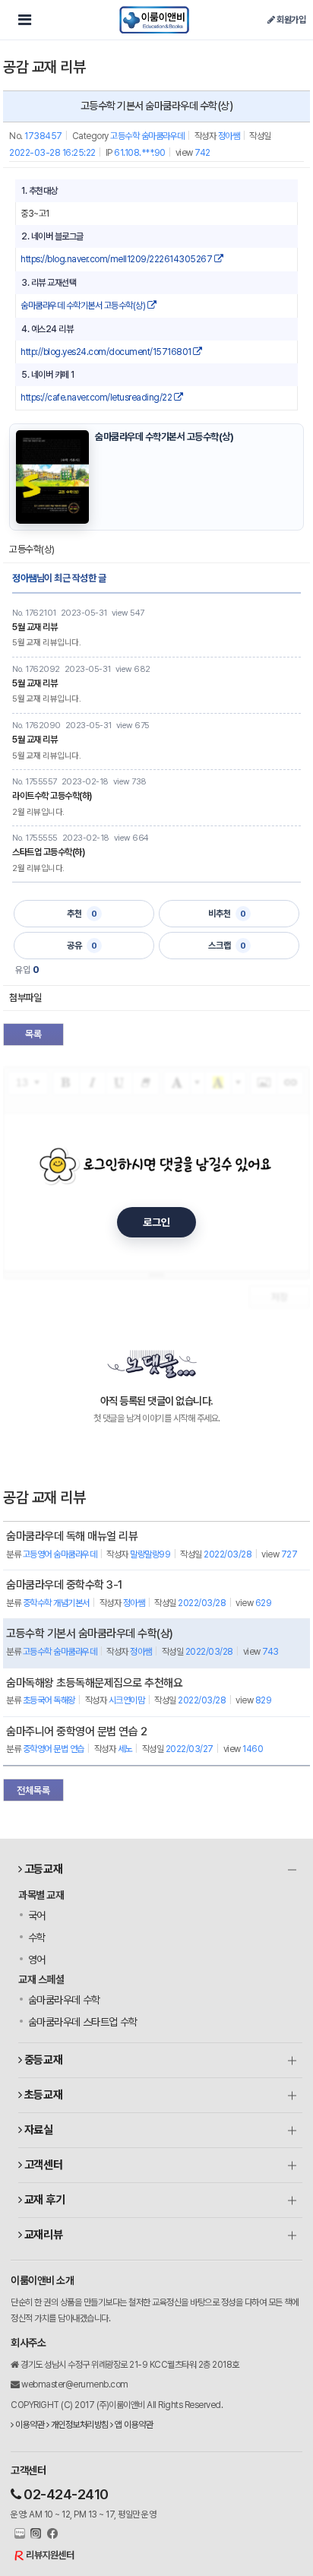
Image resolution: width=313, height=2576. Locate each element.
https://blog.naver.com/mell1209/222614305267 (117, 259)
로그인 (156, 1222)
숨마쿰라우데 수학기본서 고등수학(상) (84, 306)
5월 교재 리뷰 (35, 627)
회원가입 (290, 20)
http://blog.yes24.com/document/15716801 (107, 352)
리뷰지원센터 (50, 2555)
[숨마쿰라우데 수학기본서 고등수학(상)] (52, 477)
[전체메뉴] (24, 20)
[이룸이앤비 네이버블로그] (18, 2534)
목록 (33, 1034)
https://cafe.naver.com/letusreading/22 (97, 398)
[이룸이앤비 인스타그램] (35, 2534)
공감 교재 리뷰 (44, 67)
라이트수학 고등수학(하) (52, 796)
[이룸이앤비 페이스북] (51, 2534)
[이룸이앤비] (154, 20)
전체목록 (33, 1790)
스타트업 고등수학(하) (48, 852)
